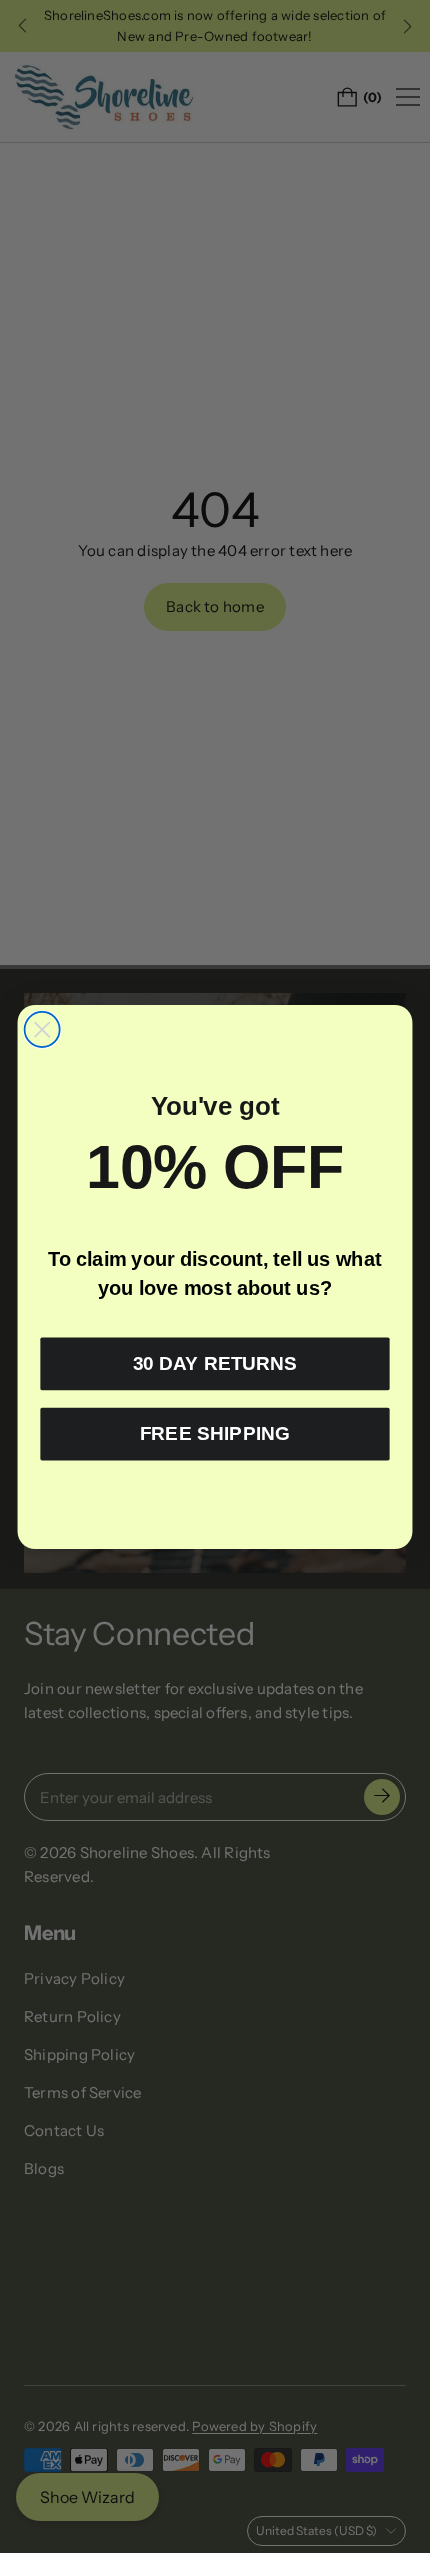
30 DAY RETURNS (215, 1363)
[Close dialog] (42, 1028)
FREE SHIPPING (215, 1433)
